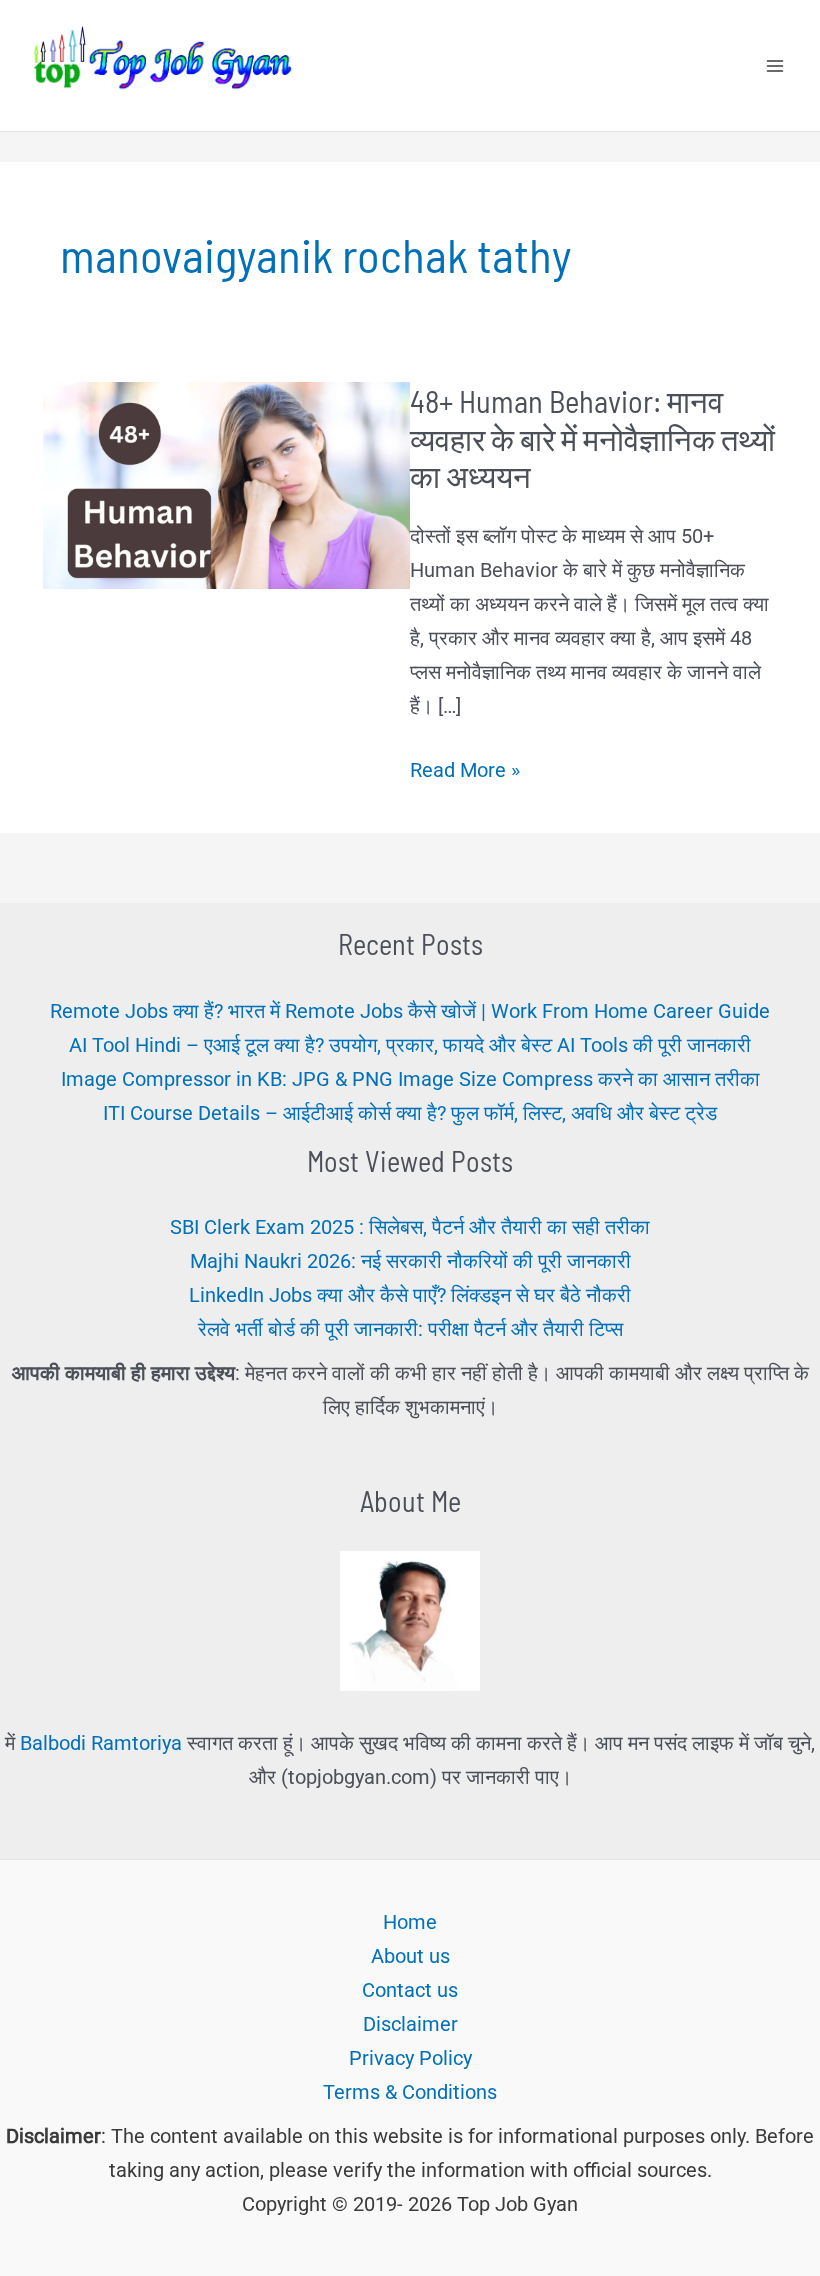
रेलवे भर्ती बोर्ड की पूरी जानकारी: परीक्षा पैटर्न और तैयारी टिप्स (410, 1329)
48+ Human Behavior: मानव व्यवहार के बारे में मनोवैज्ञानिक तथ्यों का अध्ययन (592, 438)
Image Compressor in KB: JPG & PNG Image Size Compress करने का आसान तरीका (410, 1079)
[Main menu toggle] (775, 66)
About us (410, 1956)
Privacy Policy (410, 2058)
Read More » (465, 772)
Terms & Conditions (410, 2092)
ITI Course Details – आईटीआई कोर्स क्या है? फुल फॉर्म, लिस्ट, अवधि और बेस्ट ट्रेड (410, 1113)
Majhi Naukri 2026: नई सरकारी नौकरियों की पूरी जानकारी (410, 1261)
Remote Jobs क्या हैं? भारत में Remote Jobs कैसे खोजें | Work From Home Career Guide (410, 1011)
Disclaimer (410, 2024)
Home (410, 1922)
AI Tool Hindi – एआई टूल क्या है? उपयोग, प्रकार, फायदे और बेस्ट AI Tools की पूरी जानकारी (410, 1045)
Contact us (410, 1990)
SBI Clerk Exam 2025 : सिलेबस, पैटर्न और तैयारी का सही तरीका (410, 1227)
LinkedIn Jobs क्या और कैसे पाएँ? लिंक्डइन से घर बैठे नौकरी (410, 1295)
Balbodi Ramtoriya (101, 1743)
